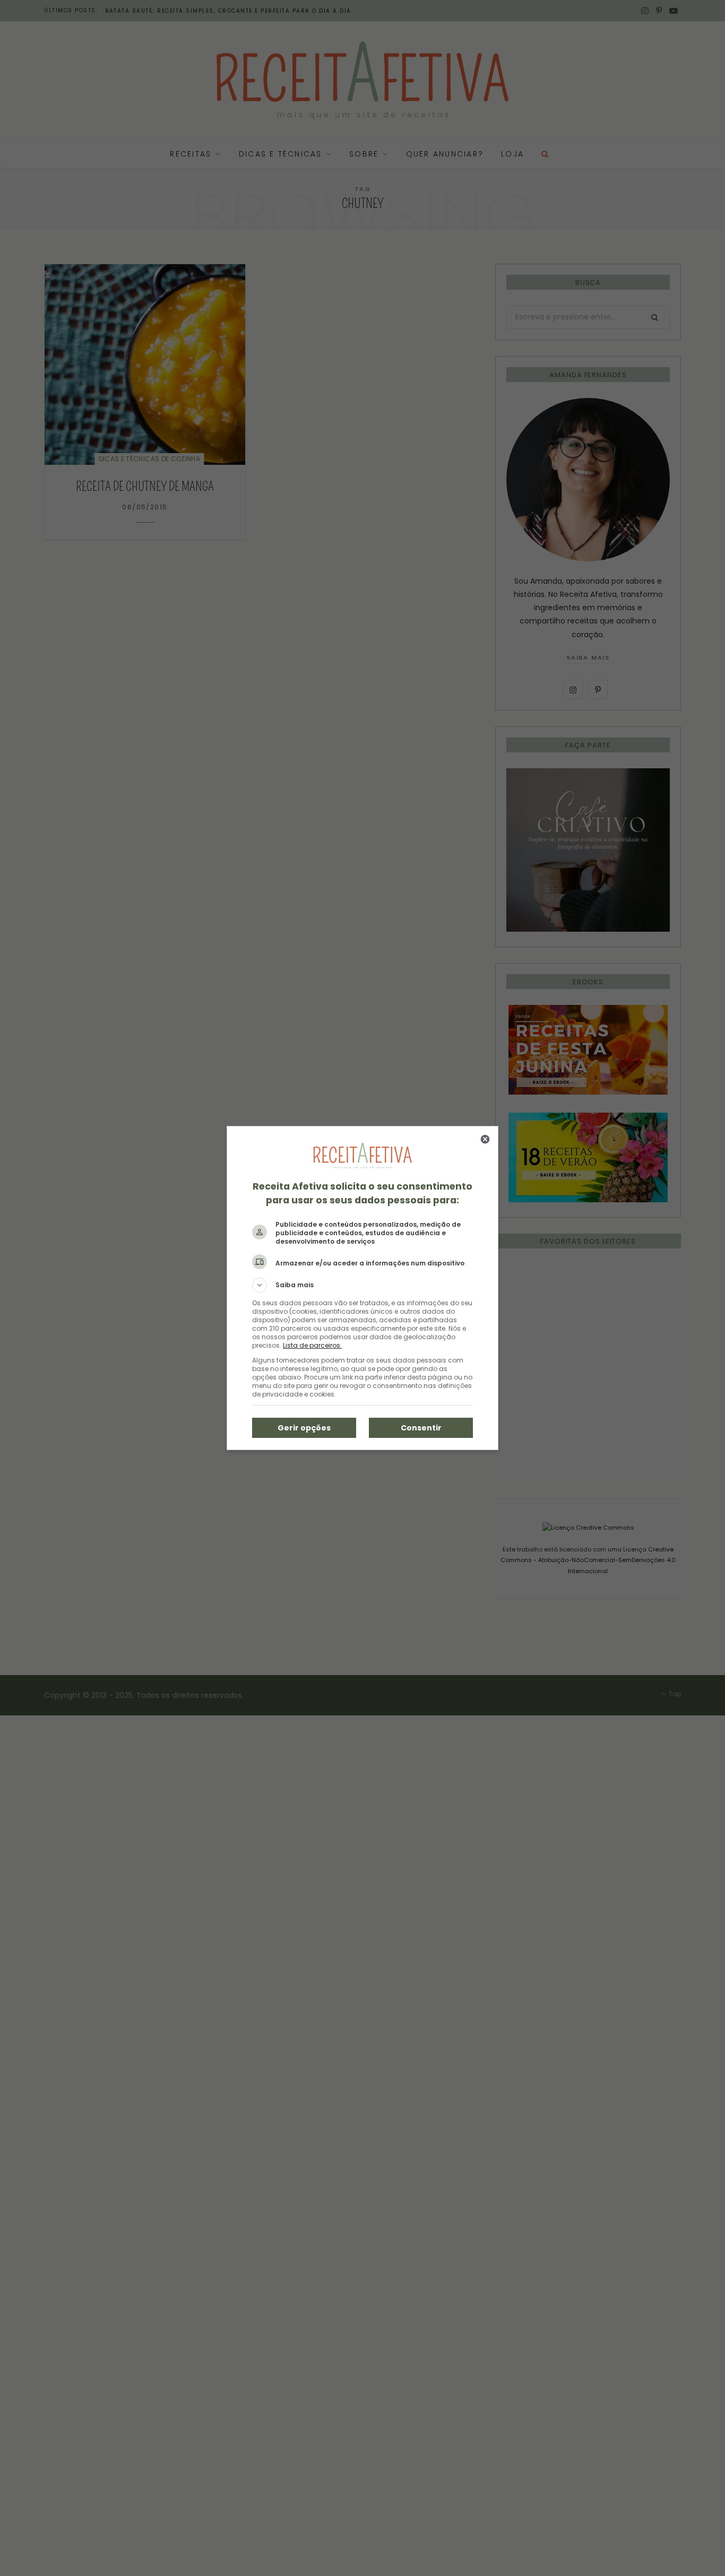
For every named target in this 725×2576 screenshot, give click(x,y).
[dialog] (362, 1288)
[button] (362, 1285)
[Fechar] (485, 1139)
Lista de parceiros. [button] (312, 1345)
